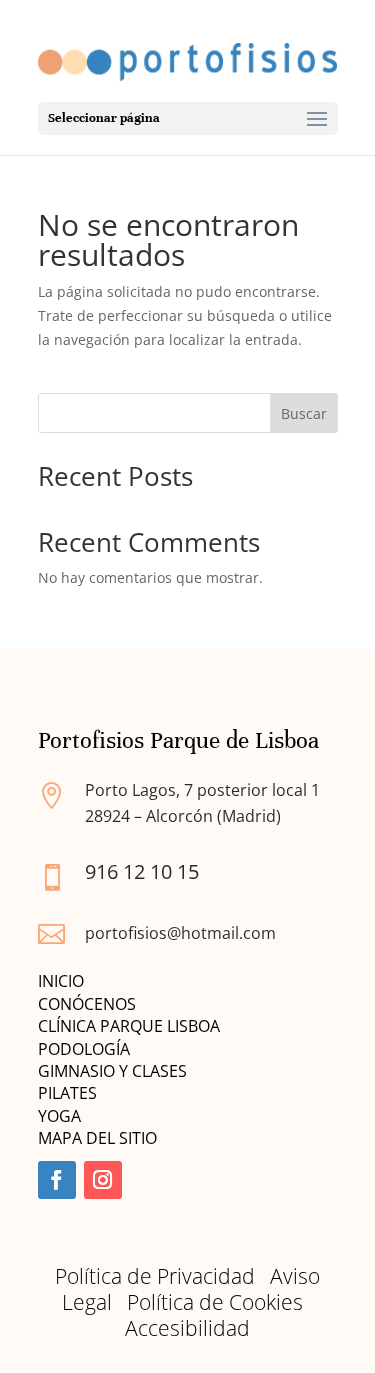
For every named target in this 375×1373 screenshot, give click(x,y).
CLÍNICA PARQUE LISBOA (129, 1026)
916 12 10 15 (142, 871)
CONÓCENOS (87, 1004)
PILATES (67, 1093)
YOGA (59, 1116)
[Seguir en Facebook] (57, 1180)
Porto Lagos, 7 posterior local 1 (202, 790)
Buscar (304, 413)
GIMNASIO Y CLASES (114, 1071)
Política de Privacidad (155, 1276)
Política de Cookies (215, 1302)
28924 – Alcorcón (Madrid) (183, 816)
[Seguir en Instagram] (103, 1180)
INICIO (61, 981)
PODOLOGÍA (84, 1049)
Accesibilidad (187, 1328)
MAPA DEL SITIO (97, 1138)
